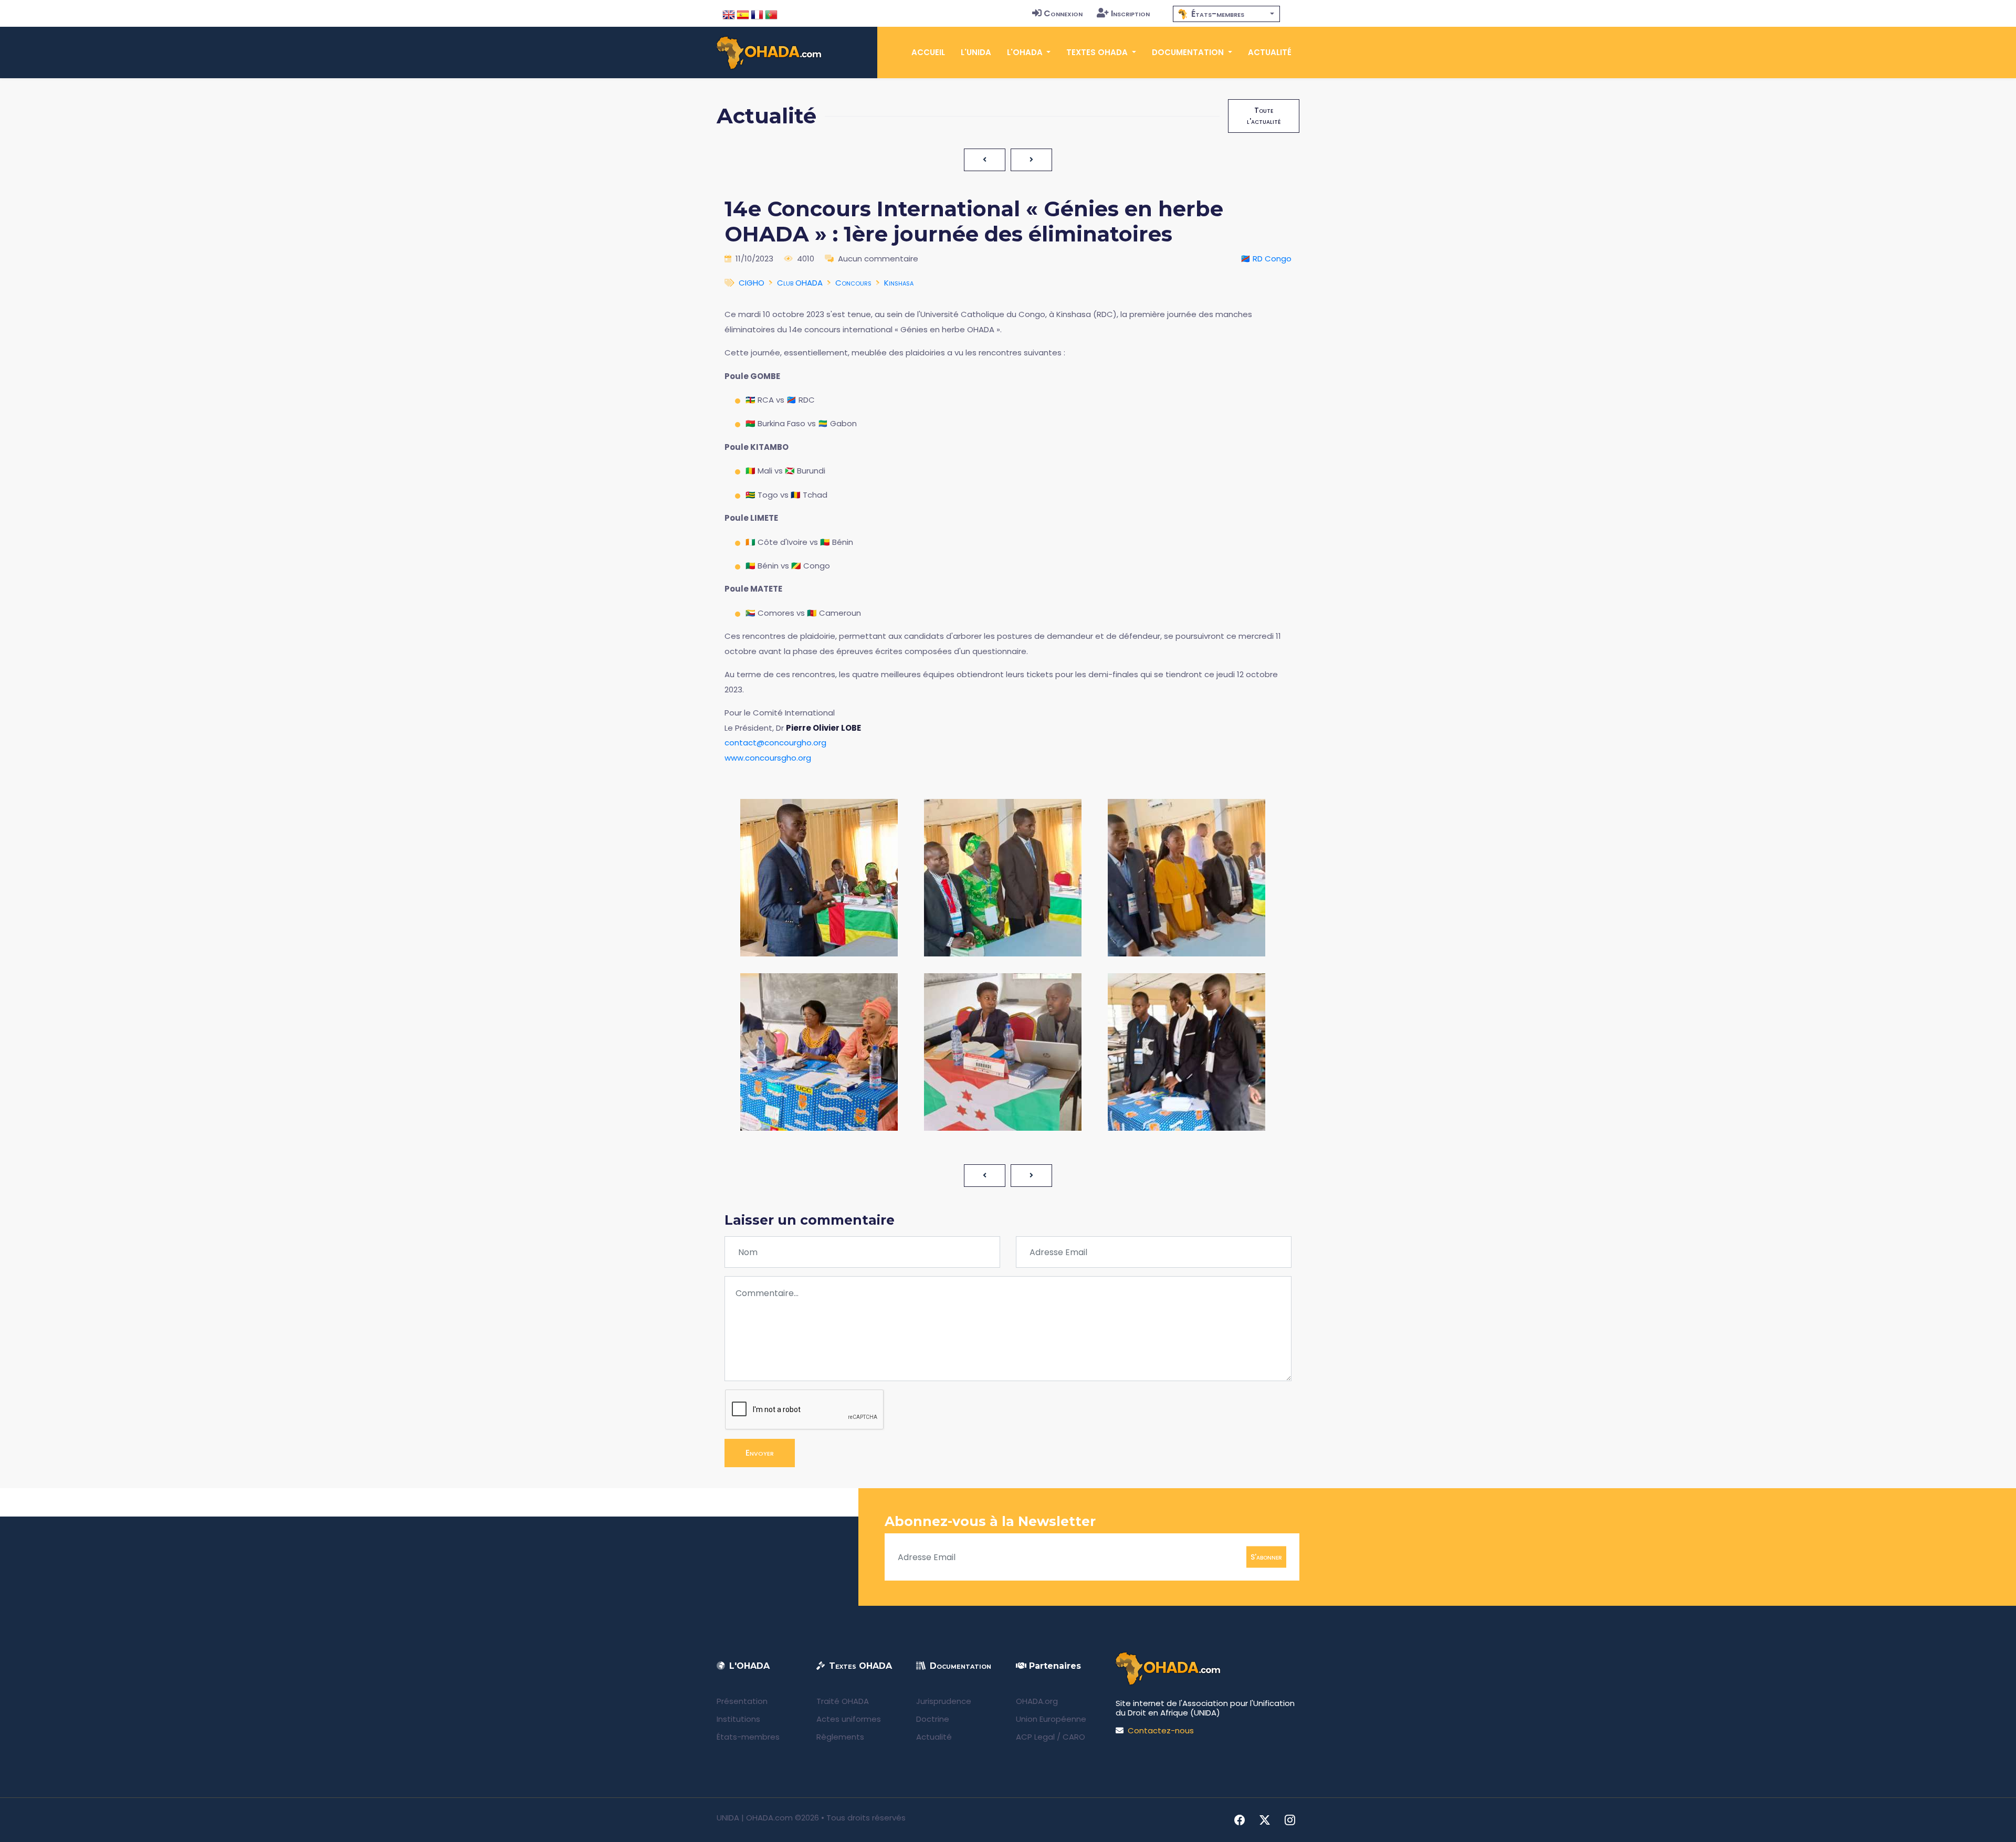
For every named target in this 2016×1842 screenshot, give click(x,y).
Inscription (1130, 13)
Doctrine (933, 1719)
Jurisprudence (944, 1701)
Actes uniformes (849, 1719)
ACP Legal (1035, 1737)
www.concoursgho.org (768, 758)
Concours (853, 283)
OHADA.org (1037, 1701)
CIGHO (752, 283)
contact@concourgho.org (775, 743)
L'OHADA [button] (1026, 52)
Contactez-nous (1161, 1730)
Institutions (738, 1719)
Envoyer (760, 1453)
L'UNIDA (976, 52)
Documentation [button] (1189, 52)
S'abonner (1266, 1557)
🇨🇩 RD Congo (1266, 259)
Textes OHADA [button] (1098, 52)
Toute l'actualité (1264, 116)
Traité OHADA (843, 1701)
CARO (1074, 1737)
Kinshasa (899, 283)
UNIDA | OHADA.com (755, 1818)
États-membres (748, 1737)
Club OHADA (800, 283)
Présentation (742, 1701)
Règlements (840, 1737)
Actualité (1270, 52)
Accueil (928, 52)
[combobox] (1226, 14)
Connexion (1063, 13)
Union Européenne (1051, 1719)
